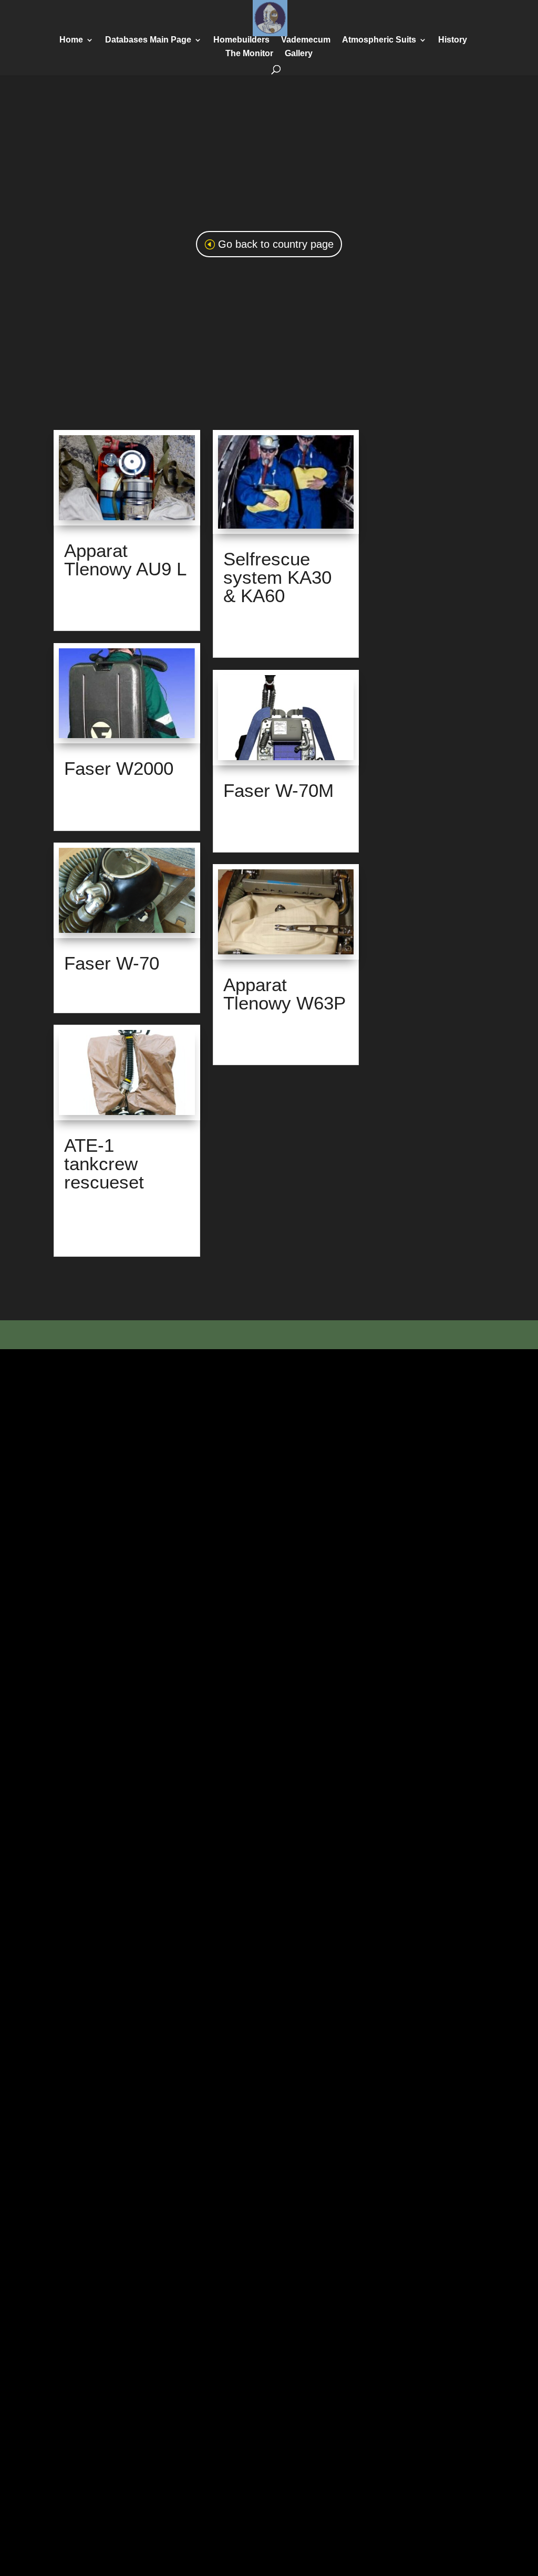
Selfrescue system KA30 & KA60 (277, 577)
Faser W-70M (278, 790)
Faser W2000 (119, 768)
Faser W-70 (112, 963)
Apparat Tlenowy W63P (284, 994)
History (453, 40)
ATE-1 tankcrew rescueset (104, 1164)
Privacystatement (382, 1337)
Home (71, 40)
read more (81, 614)
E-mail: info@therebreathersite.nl (285, 1337)
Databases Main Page (148, 40)
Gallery (299, 54)
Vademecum (306, 40)
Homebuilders (241, 40)
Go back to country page (276, 244)
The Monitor (249, 54)
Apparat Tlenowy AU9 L (125, 560)
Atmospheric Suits (379, 40)
